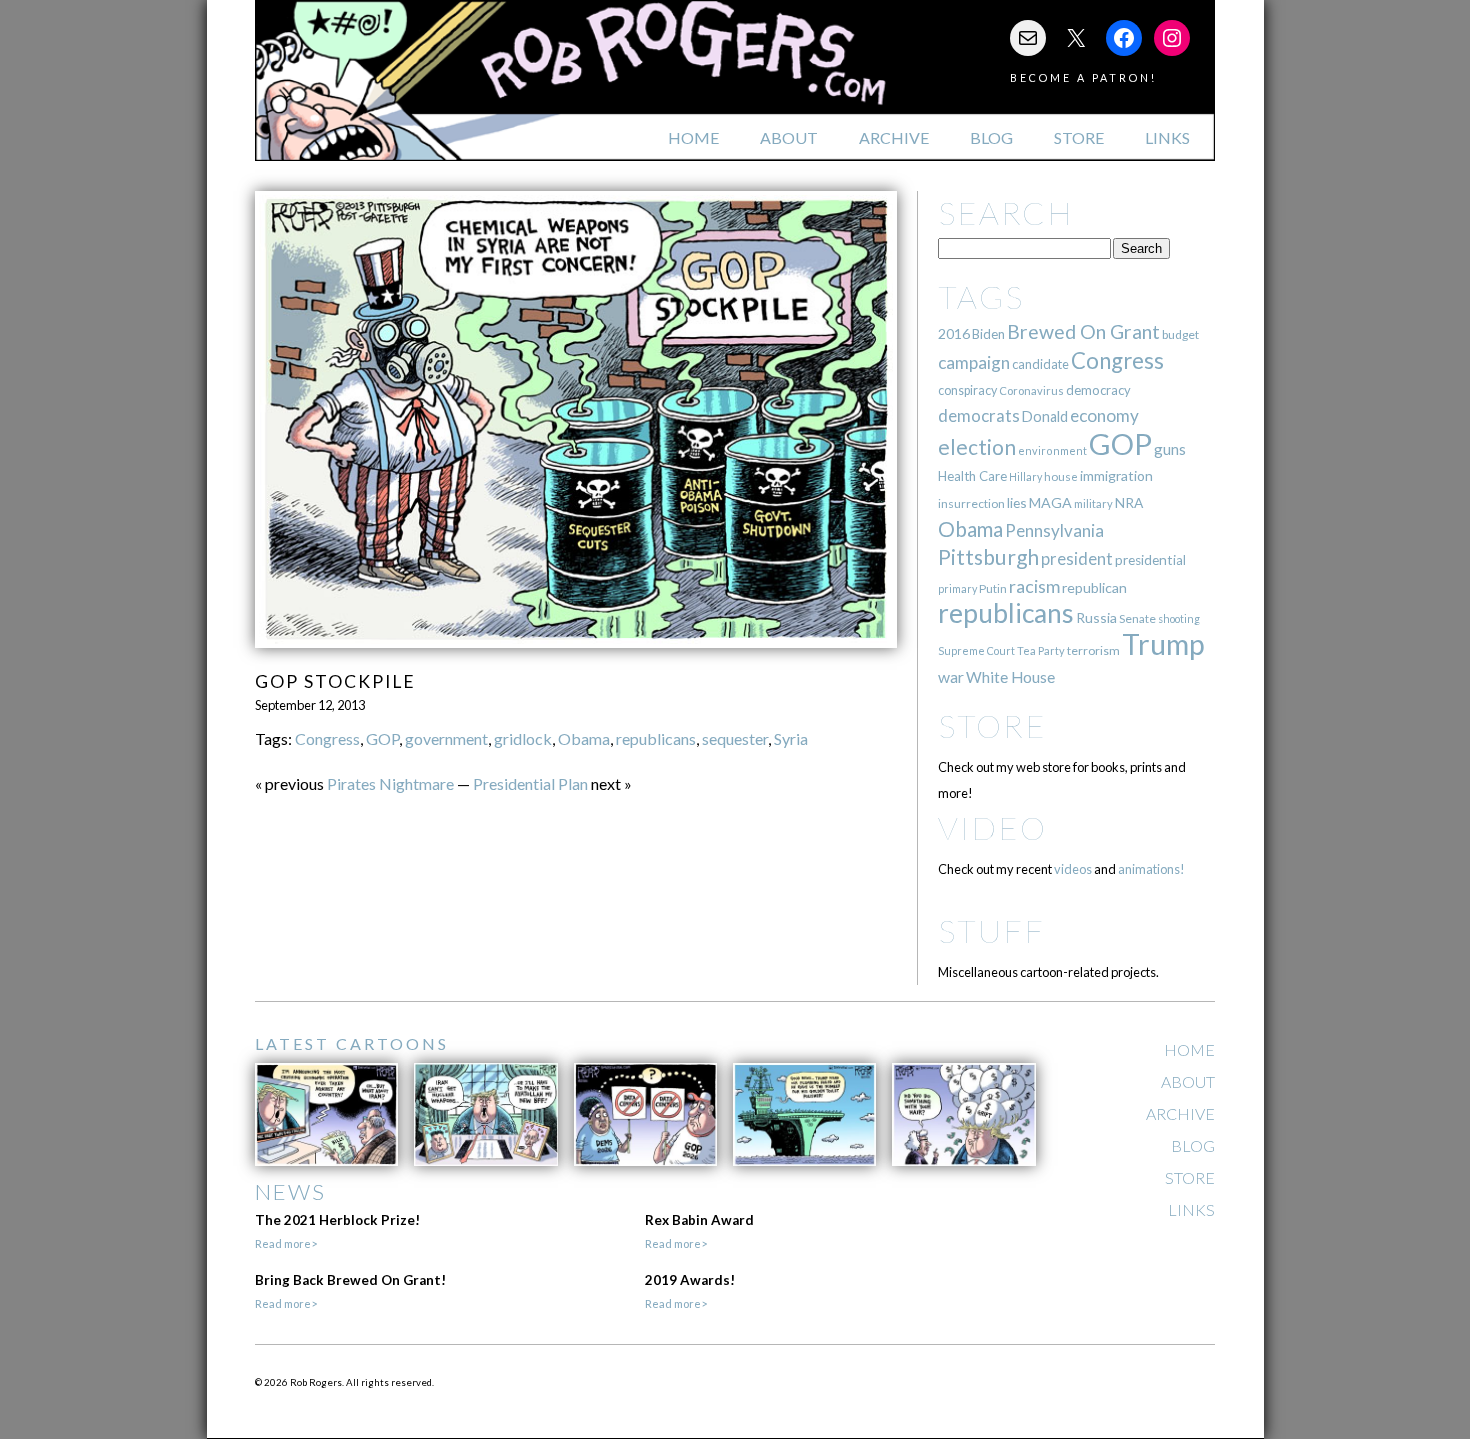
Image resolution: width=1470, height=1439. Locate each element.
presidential (1150, 560)
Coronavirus (1031, 390)
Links (1167, 137)
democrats (979, 415)
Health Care (972, 476)
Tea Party (1041, 650)
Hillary (1025, 476)
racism (1034, 586)
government (446, 738)
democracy (1098, 390)
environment (1052, 450)
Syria (791, 738)
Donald (1045, 416)
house (1061, 476)
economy (1104, 415)
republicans (656, 738)
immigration (1116, 475)
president (1077, 559)
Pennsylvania (1054, 530)
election (977, 446)
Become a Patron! (1083, 77)
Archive (894, 137)
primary (957, 588)
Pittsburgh (988, 557)
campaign (974, 362)
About (789, 137)
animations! (1151, 869)
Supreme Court (976, 650)
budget (1180, 334)
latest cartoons (352, 1043)
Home (693, 137)
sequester (735, 738)
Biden (988, 334)
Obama (584, 738)
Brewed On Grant (1083, 331)
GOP (382, 738)
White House (1010, 677)
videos (1073, 869)
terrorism (1093, 650)
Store (1079, 137)
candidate (1040, 364)
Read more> (286, 1243)
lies (1017, 502)
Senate (1137, 618)
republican (1094, 587)
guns (1170, 449)
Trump (1163, 644)
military (1093, 503)
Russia (1096, 617)
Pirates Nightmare (390, 783)
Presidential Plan (530, 783)
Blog (991, 137)
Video (992, 827)
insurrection (971, 503)
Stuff (991, 930)
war (951, 676)
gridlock (523, 738)
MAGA (1050, 502)
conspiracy (967, 390)
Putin (993, 588)
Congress (327, 738)
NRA (1129, 502)
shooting (1179, 618)
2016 (954, 333)
